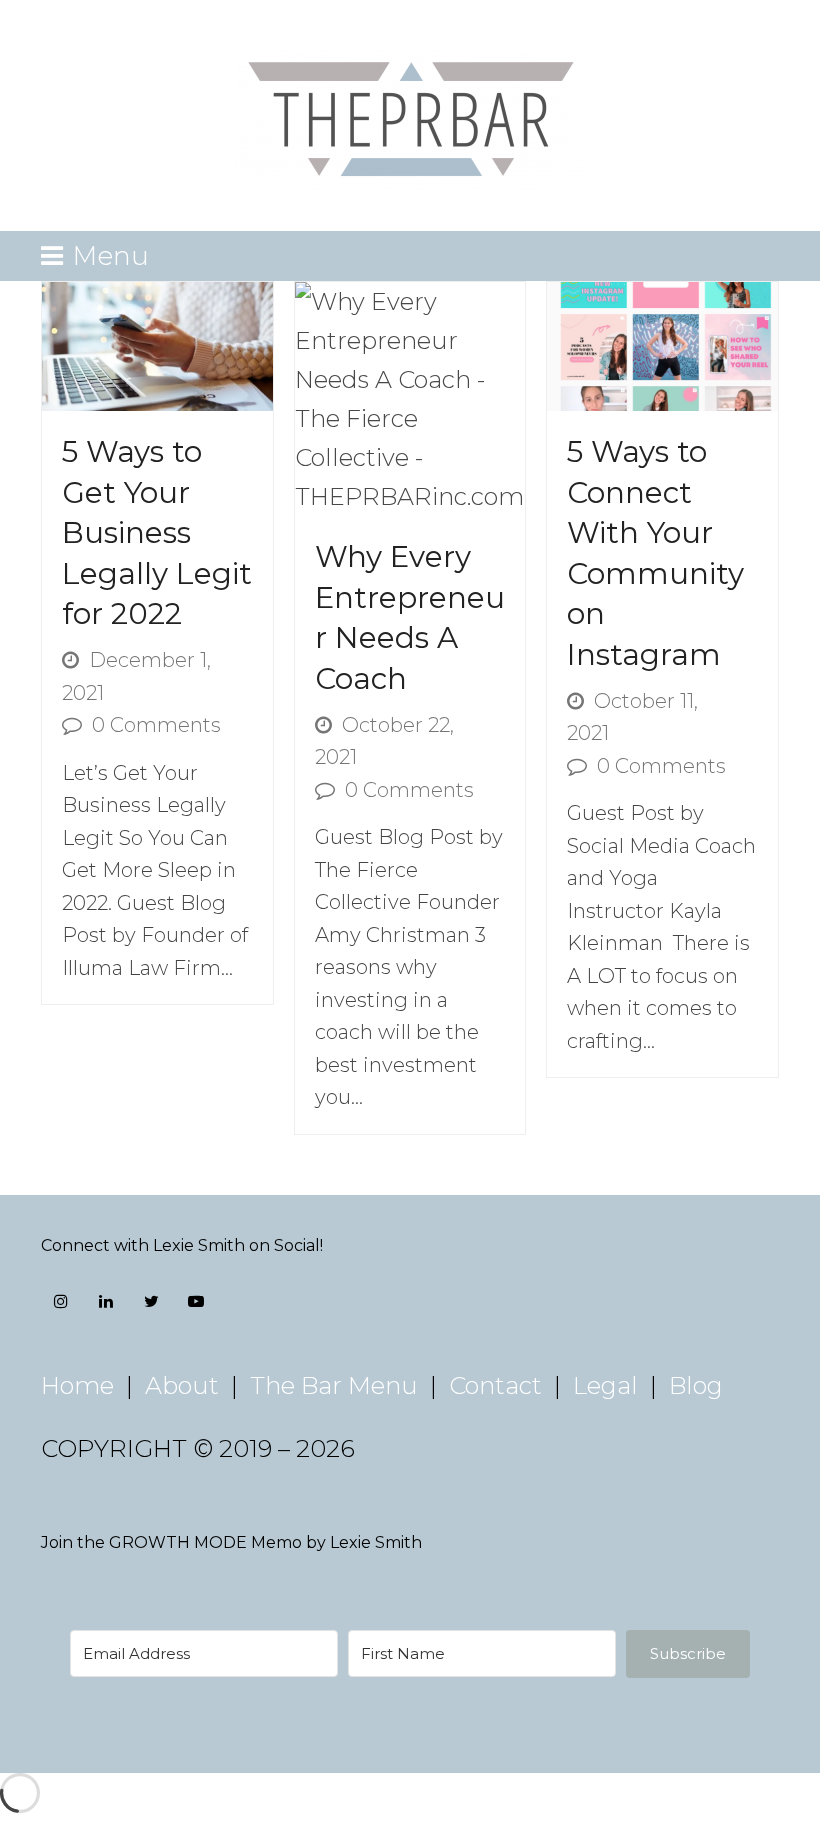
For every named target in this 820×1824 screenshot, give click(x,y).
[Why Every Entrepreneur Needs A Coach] (410, 396)
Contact (495, 1385)
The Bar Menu (334, 1385)
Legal (605, 1385)
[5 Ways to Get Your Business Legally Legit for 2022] (157, 344)
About (182, 1385)
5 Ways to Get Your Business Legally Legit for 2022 (157, 532)
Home (77, 1385)
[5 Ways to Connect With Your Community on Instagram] (662, 344)
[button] (95, 255)
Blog (696, 1385)
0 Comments (156, 725)
